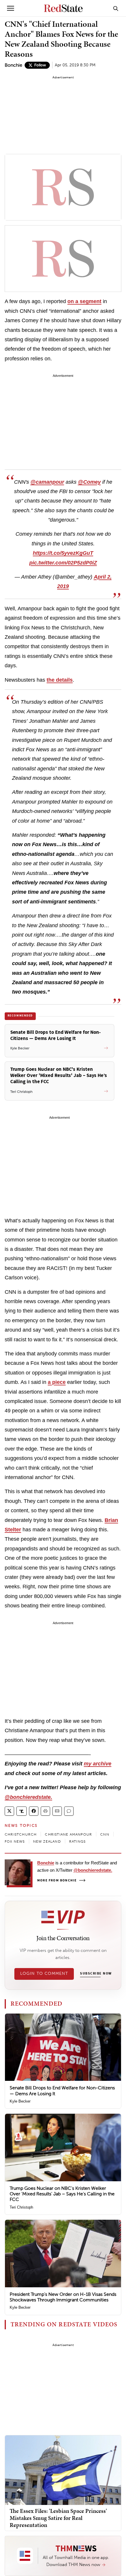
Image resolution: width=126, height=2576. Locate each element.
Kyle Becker (20, 2101)
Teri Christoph (21, 2207)
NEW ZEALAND (47, 1841)
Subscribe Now (96, 1974)
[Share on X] (9, 1811)
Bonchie (13, 65)
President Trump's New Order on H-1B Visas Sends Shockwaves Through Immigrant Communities (63, 2297)
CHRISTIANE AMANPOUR (68, 1834)
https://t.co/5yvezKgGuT (63, 553)
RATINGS (77, 1841)
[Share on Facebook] (34, 1811)
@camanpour (47, 482)
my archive (98, 1764)
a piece (57, 1382)
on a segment (84, 301)
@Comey (89, 482)
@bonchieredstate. (28, 1797)
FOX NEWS (15, 1841)
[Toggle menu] (11, 8)
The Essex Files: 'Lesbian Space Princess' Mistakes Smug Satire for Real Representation (58, 2518)
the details (60, 680)
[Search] (116, 8)
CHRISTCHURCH (21, 1834)
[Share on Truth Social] (22, 1811)
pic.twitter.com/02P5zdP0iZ (63, 563)
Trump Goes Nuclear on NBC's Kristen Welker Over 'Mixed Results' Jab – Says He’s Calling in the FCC (62, 2194)
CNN (105, 1834)
